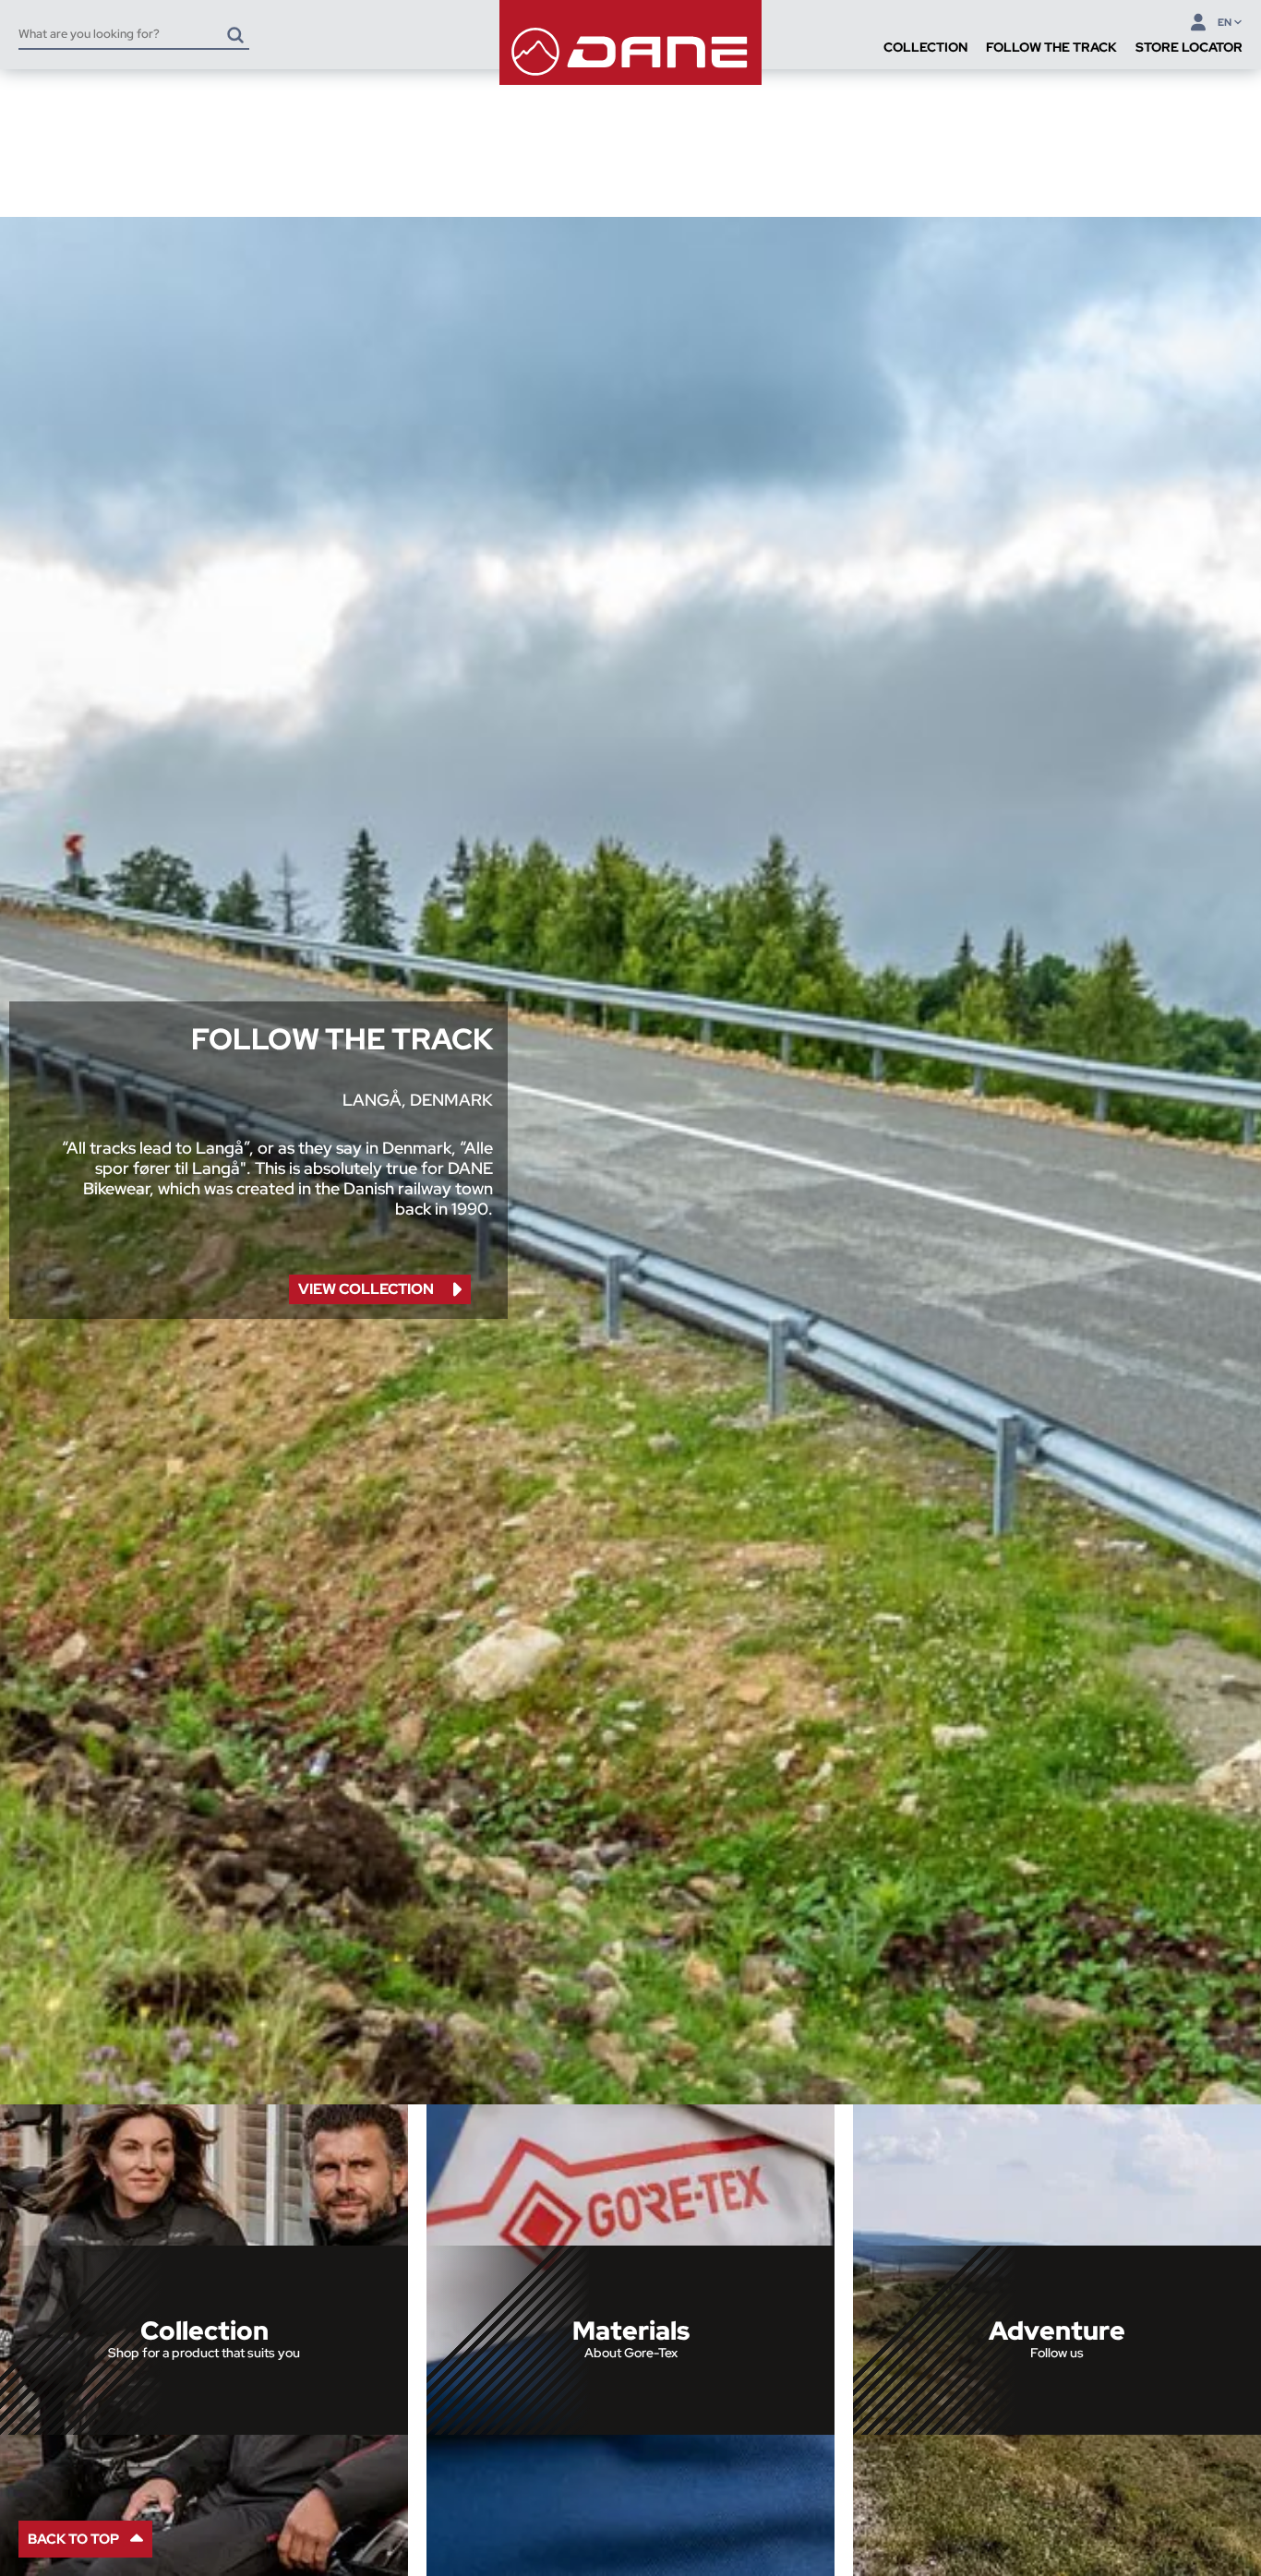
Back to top (73, 2539)
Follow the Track (1051, 47)
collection (366, 1289)
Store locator (1189, 47)
